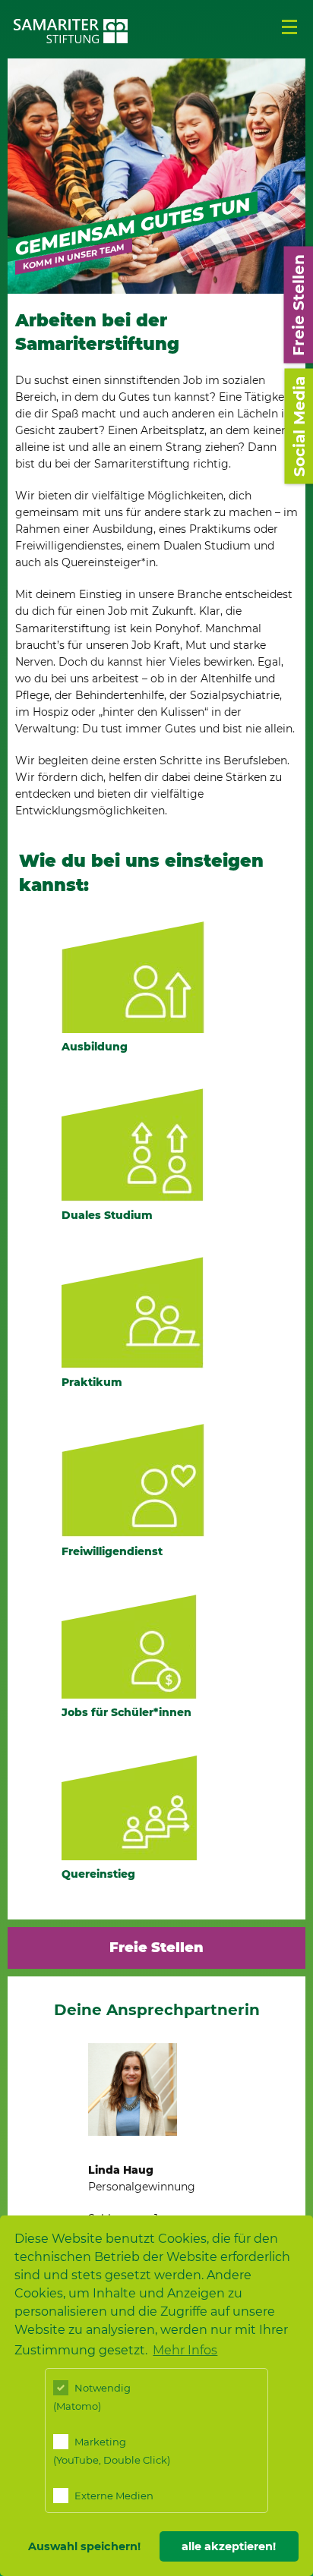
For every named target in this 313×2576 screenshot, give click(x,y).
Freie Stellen (156, 1948)
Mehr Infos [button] (185, 2350)
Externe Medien (113, 2496)
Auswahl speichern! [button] (84, 2546)
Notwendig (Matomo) (92, 2397)
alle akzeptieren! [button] (229, 2546)
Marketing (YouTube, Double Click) (112, 2451)
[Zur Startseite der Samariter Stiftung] (71, 31)
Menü (289, 27)
